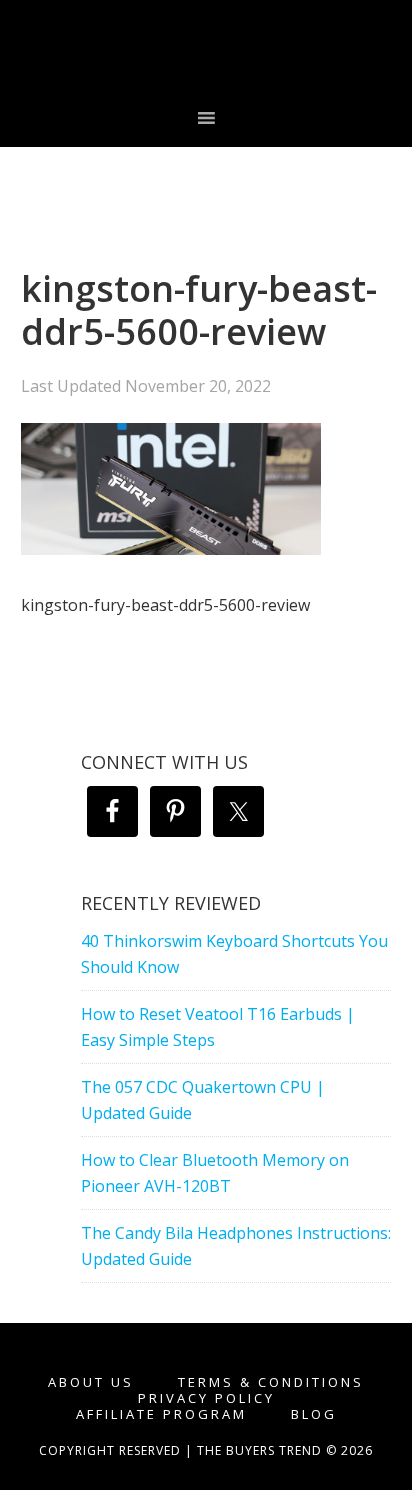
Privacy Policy (206, 1398)
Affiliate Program (161, 1414)
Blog (314, 1414)
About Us (91, 1382)
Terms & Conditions (271, 1382)
